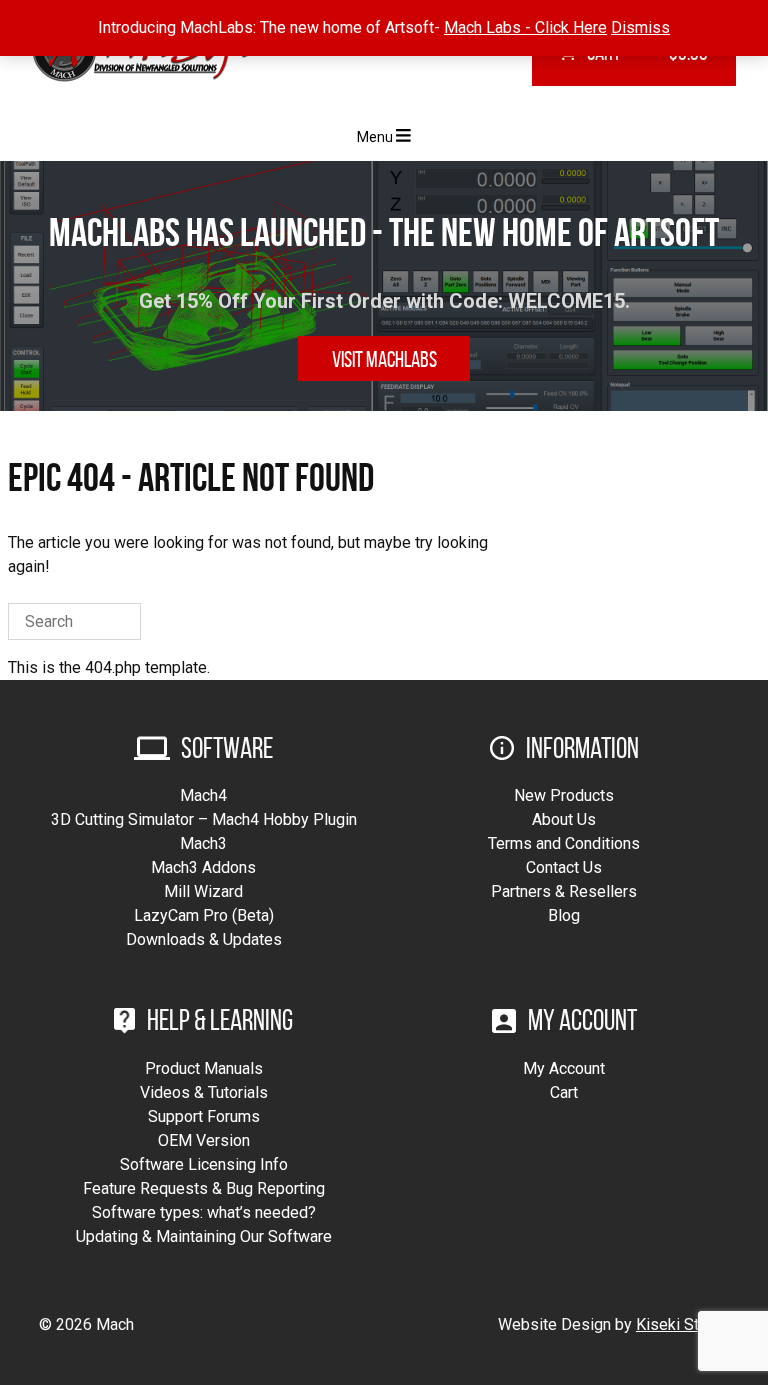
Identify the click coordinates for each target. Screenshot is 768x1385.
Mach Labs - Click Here (525, 27)
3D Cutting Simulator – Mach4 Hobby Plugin (204, 819)
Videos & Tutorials (204, 1092)
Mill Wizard (203, 891)
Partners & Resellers (564, 891)
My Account (564, 1068)
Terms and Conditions (564, 843)
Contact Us (564, 867)
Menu (376, 137)
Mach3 (203, 843)
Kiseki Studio (682, 1324)
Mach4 (203, 795)
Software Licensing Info (204, 1164)
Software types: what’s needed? (204, 1212)
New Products (564, 795)
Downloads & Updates (204, 939)
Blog (564, 915)
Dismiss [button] (640, 27)
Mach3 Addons (203, 867)
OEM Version (204, 1140)
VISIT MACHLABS (384, 359)
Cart (564, 1092)
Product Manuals (204, 1068)
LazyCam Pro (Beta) (204, 915)
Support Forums (204, 1116)
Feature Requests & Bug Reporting (204, 1188)
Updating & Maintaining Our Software (204, 1236)
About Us (564, 819)
